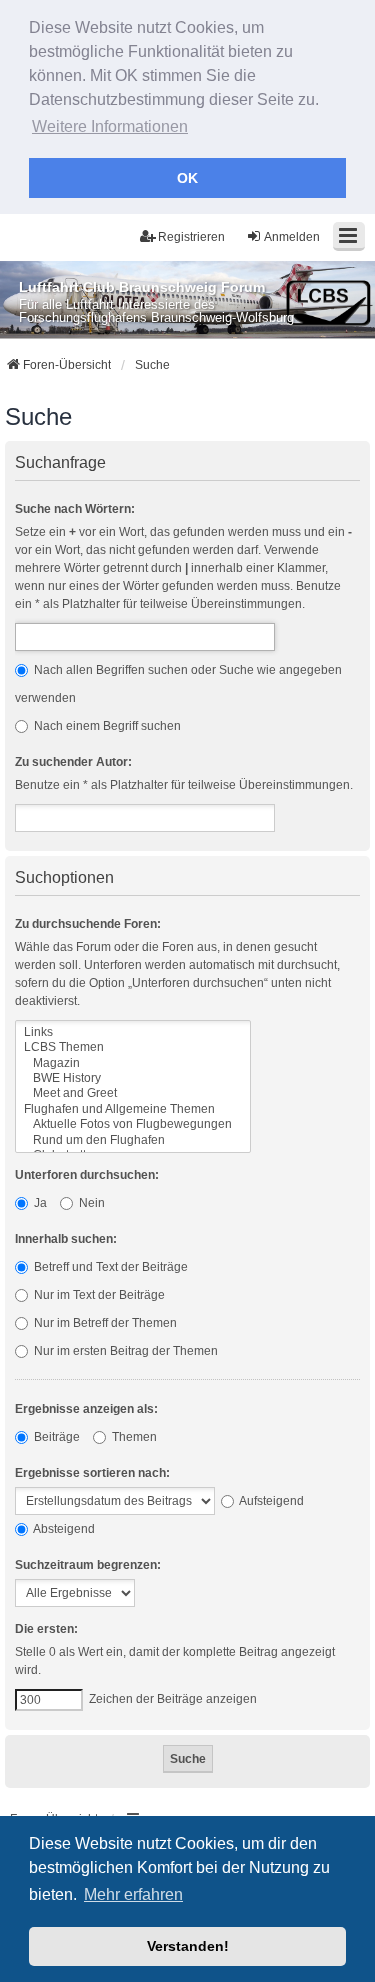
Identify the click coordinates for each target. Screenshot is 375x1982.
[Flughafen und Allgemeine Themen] (133, 1109)
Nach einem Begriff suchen (106, 726)
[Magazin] (133, 1063)
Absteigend (63, 1529)
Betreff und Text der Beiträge (109, 1267)
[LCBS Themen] (133, 1047)
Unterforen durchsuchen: (87, 1175)
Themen (133, 1437)
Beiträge (55, 1437)
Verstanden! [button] (188, 1946)
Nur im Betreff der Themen (104, 1323)
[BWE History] (133, 1078)
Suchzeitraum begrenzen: (88, 1565)
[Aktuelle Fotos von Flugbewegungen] (133, 1124)
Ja (39, 1203)
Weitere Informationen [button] (110, 126)
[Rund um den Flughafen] (133, 1140)
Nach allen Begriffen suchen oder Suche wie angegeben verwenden (178, 684)
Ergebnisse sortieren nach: (92, 1473)
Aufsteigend (270, 1501)
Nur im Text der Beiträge (98, 1295)
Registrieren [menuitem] (191, 237)
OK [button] (187, 178)
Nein (90, 1203)
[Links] (133, 1032)
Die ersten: (46, 1629)
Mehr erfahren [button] (133, 1894)
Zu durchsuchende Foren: (88, 924)
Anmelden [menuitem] (292, 237)
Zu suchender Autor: (73, 762)
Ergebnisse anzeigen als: (86, 1409)
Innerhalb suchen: (66, 1239)
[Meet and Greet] (133, 1093)
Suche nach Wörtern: (75, 509)
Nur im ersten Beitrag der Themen (124, 1351)
